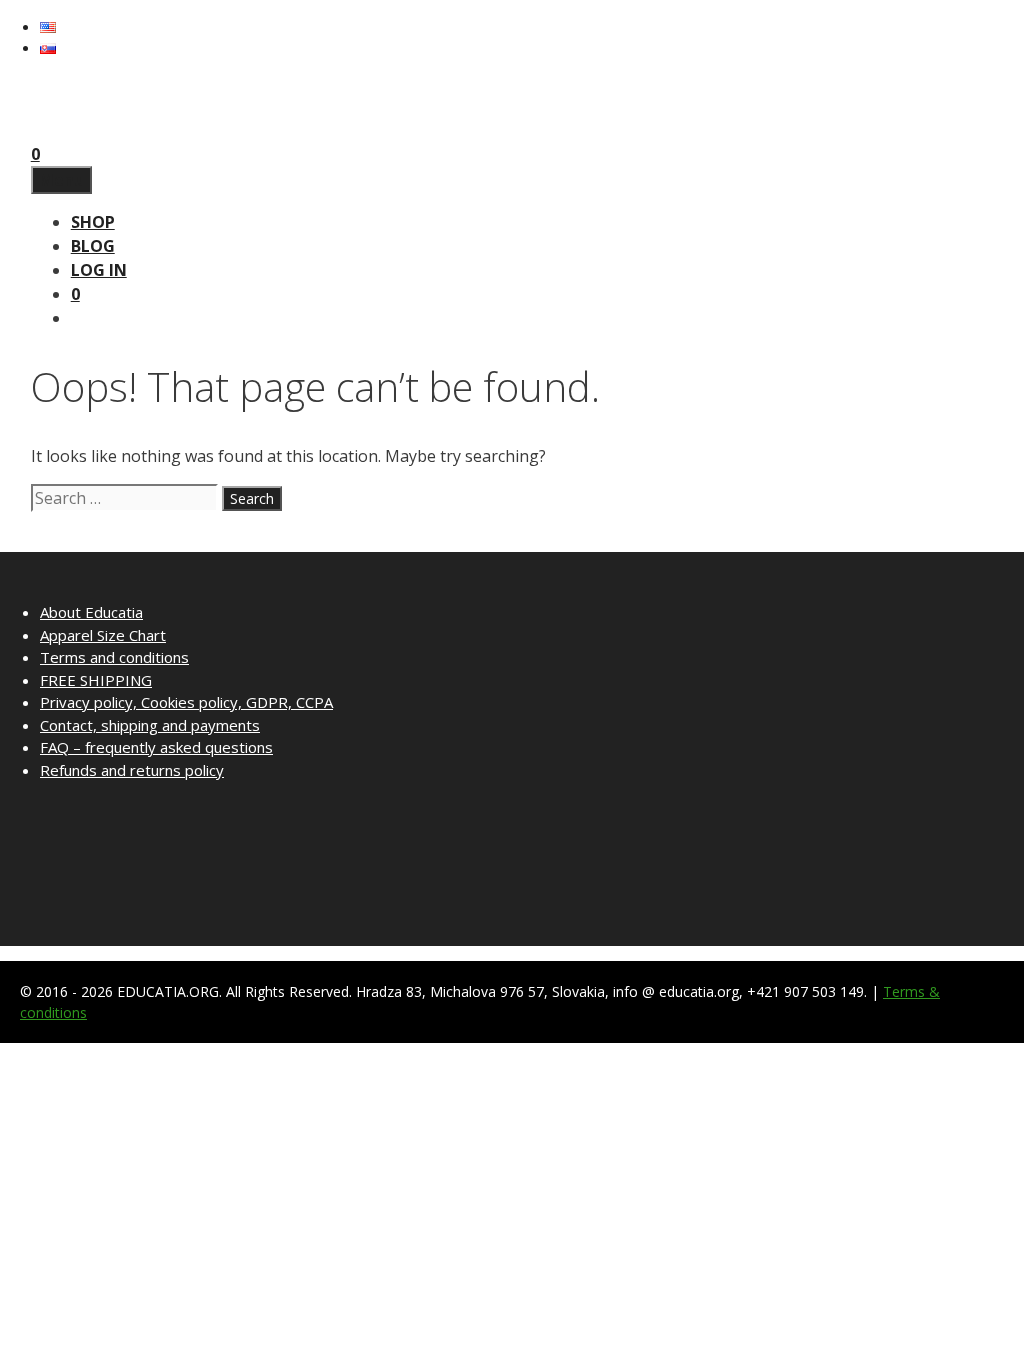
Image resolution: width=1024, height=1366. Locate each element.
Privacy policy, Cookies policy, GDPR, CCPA (186, 702)
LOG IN (99, 270)
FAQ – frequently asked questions (156, 747)
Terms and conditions (114, 657)
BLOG (93, 246)
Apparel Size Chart (103, 635)
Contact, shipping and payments (150, 725)
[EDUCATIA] (71, 130)
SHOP (93, 222)
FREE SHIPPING (96, 680)
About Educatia (91, 612)
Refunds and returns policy (132, 770)
